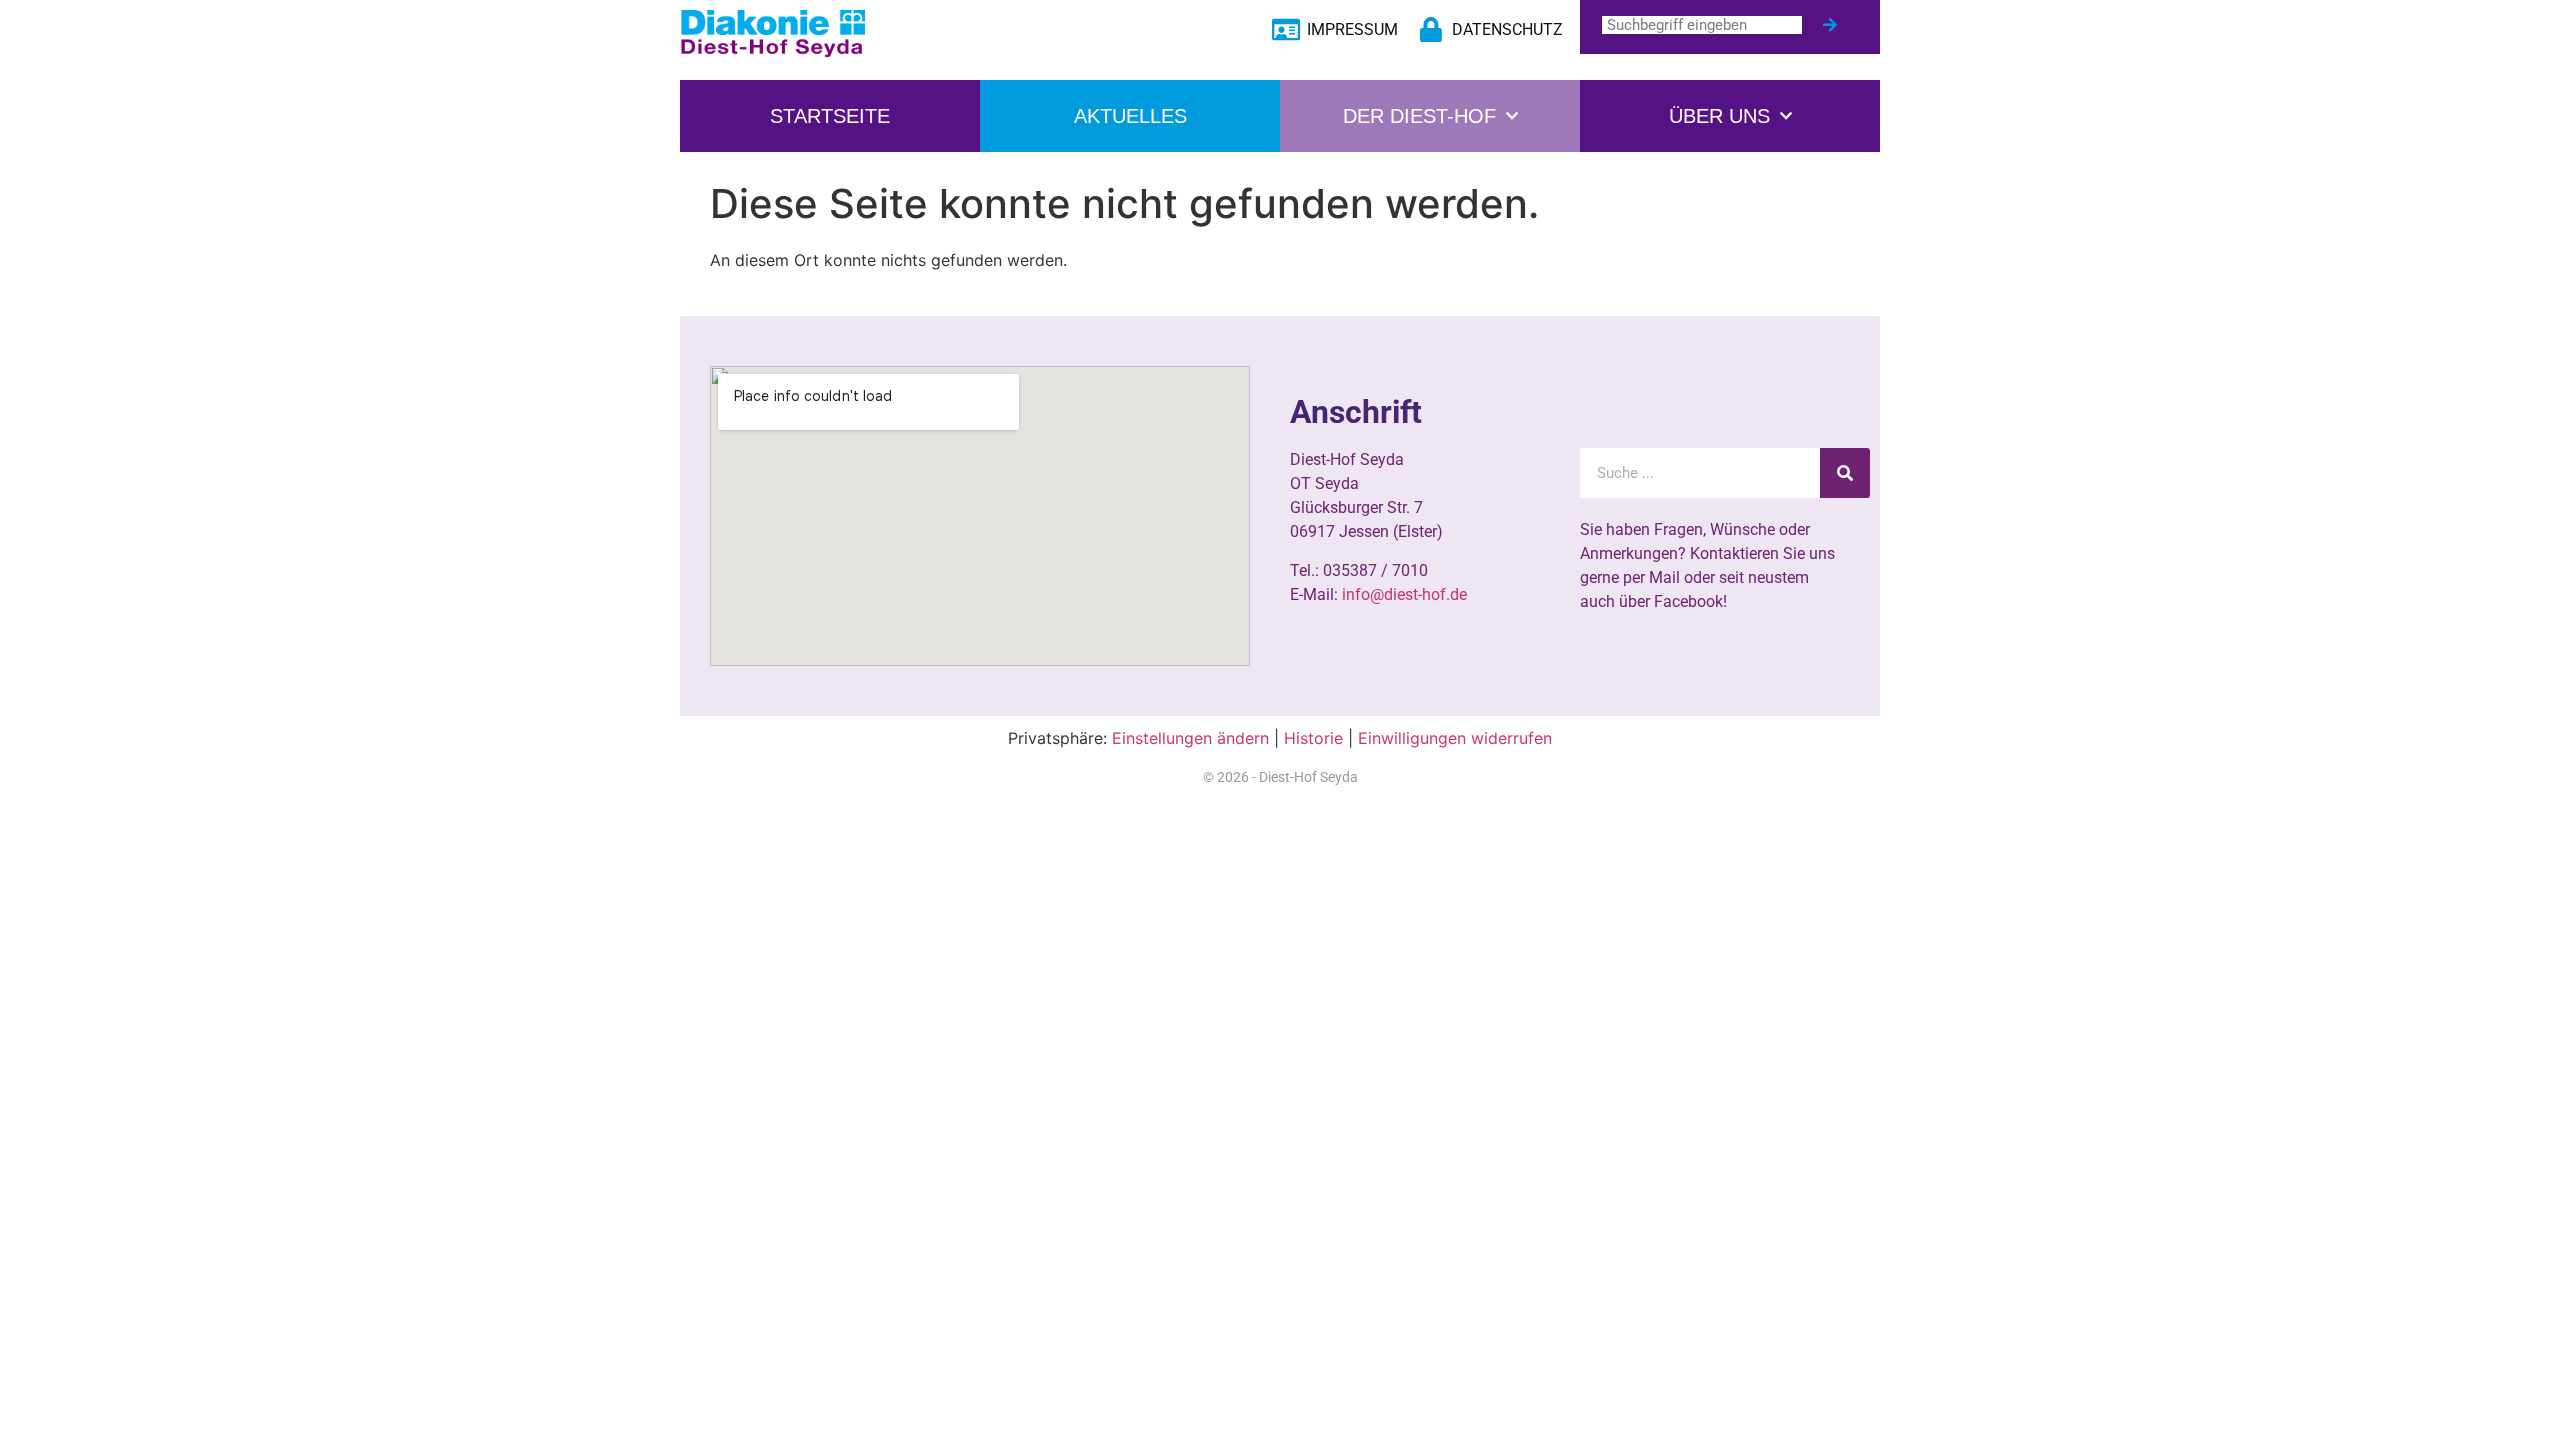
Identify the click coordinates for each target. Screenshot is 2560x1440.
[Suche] (1830, 25)
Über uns (1719, 116)
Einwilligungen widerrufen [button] (1455, 738)
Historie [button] (1313, 738)
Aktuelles (1130, 116)
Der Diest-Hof (1419, 116)
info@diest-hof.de (1404, 594)
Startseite (830, 116)
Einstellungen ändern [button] (1190, 738)
